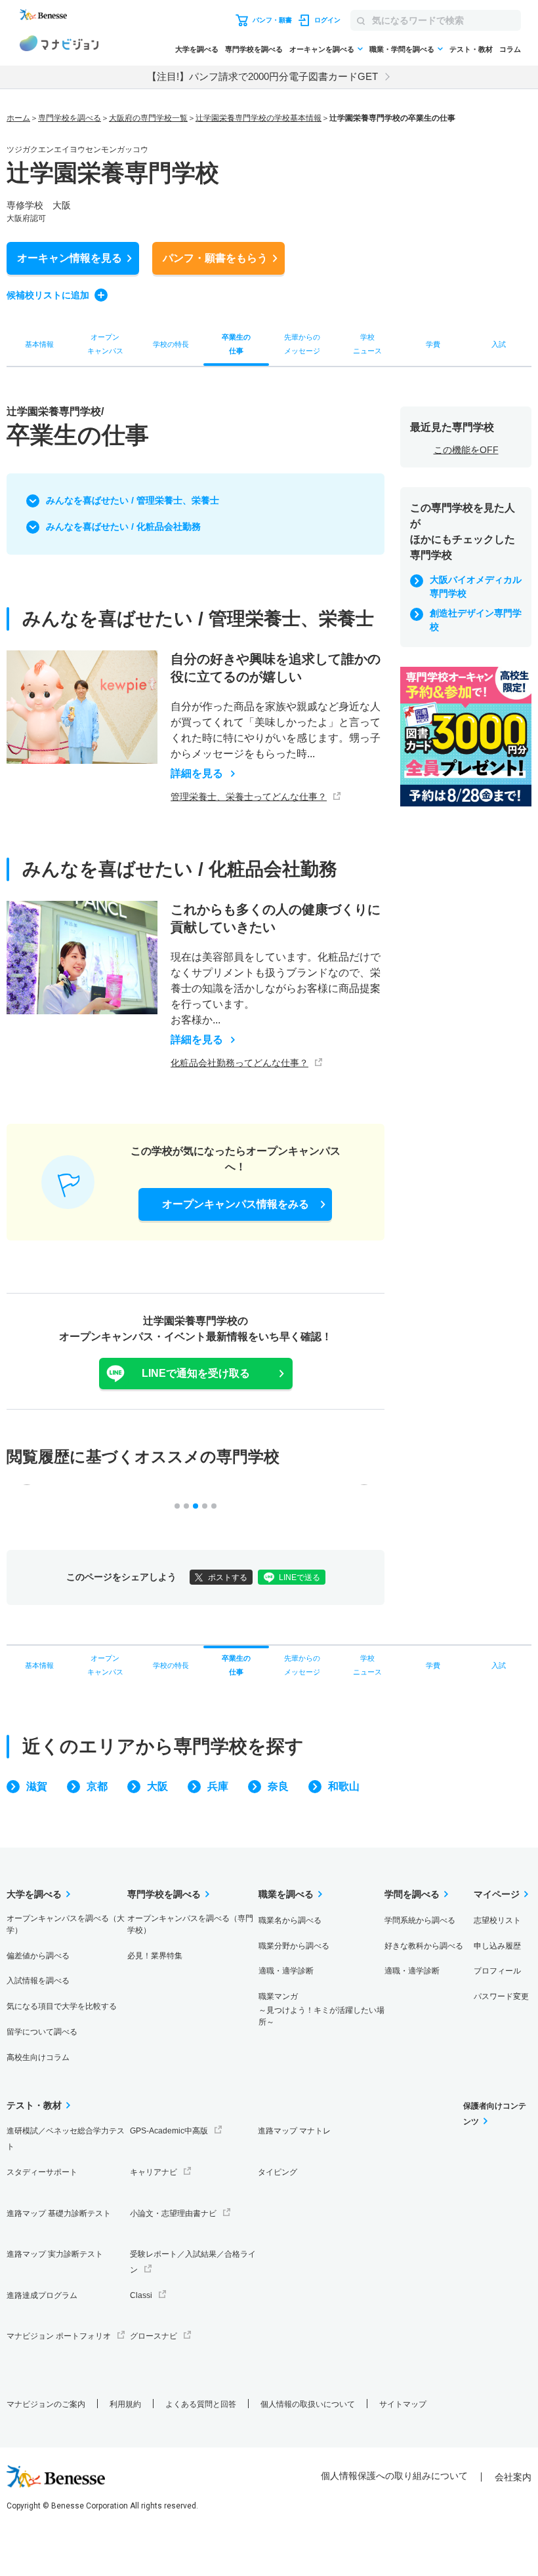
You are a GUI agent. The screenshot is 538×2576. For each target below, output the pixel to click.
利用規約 (125, 2404)
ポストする (228, 1577)
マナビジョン (59, 45)
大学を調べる (197, 49)
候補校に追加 (48, 295)
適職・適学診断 (286, 1971)
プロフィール (497, 1971)
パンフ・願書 (215, 258)
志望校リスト (497, 1920)
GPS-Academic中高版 (169, 2131)
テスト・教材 (471, 49)
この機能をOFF (466, 450)
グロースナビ (154, 2336)
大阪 (157, 1786)
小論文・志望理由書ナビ (173, 2213)
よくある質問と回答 (201, 2404)
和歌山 (344, 1786)
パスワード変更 (501, 1996)
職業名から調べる (290, 1920)
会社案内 (513, 2477)
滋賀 (37, 1786)
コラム (510, 49)
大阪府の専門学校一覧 (148, 118)
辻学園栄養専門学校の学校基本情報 (259, 118)
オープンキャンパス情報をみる (236, 1204)
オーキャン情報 (70, 258)
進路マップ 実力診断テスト (55, 2254)
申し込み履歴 (497, 1946)
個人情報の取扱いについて (308, 2404)
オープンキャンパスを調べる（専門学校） (190, 1924)
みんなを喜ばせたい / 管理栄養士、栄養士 (133, 500)
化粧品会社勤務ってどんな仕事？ (239, 1063)
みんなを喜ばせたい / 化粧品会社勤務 (123, 526)
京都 (97, 1786)
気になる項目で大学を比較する (62, 2006)
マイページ (497, 1894)
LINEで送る (300, 1577)
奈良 (278, 1786)
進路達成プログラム (42, 2295)
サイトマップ (403, 2404)
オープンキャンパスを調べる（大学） (66, 1924)
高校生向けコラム (38, 2057)
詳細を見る (197, 774)
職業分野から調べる (294, 1946)
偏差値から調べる (38, 1956)
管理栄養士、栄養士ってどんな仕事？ (249, 797)
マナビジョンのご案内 (46, 2404)
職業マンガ (321, 2009)
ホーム (18, 118)
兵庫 (218, 1786)
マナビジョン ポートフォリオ (59, 2336)
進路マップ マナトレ (294, 2131)
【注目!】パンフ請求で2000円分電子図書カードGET (262, 76)
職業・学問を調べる (402, 49)
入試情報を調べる (38, 1981)
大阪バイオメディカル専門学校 (476, 586)
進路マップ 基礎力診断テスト (59, 2213)
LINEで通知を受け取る (196, 1373)
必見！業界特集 (155, 1956)
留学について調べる (42, 2032)
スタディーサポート (42, 2172)
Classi (141, 2295)
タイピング (278, 2172)
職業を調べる (286, 1894)
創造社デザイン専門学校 (476, 620)
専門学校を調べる (254, 49)
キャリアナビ (154, 2172)
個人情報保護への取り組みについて (394, 2476)
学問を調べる (412, 1894)
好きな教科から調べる (424, 1946)
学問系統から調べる (420, 1920)
